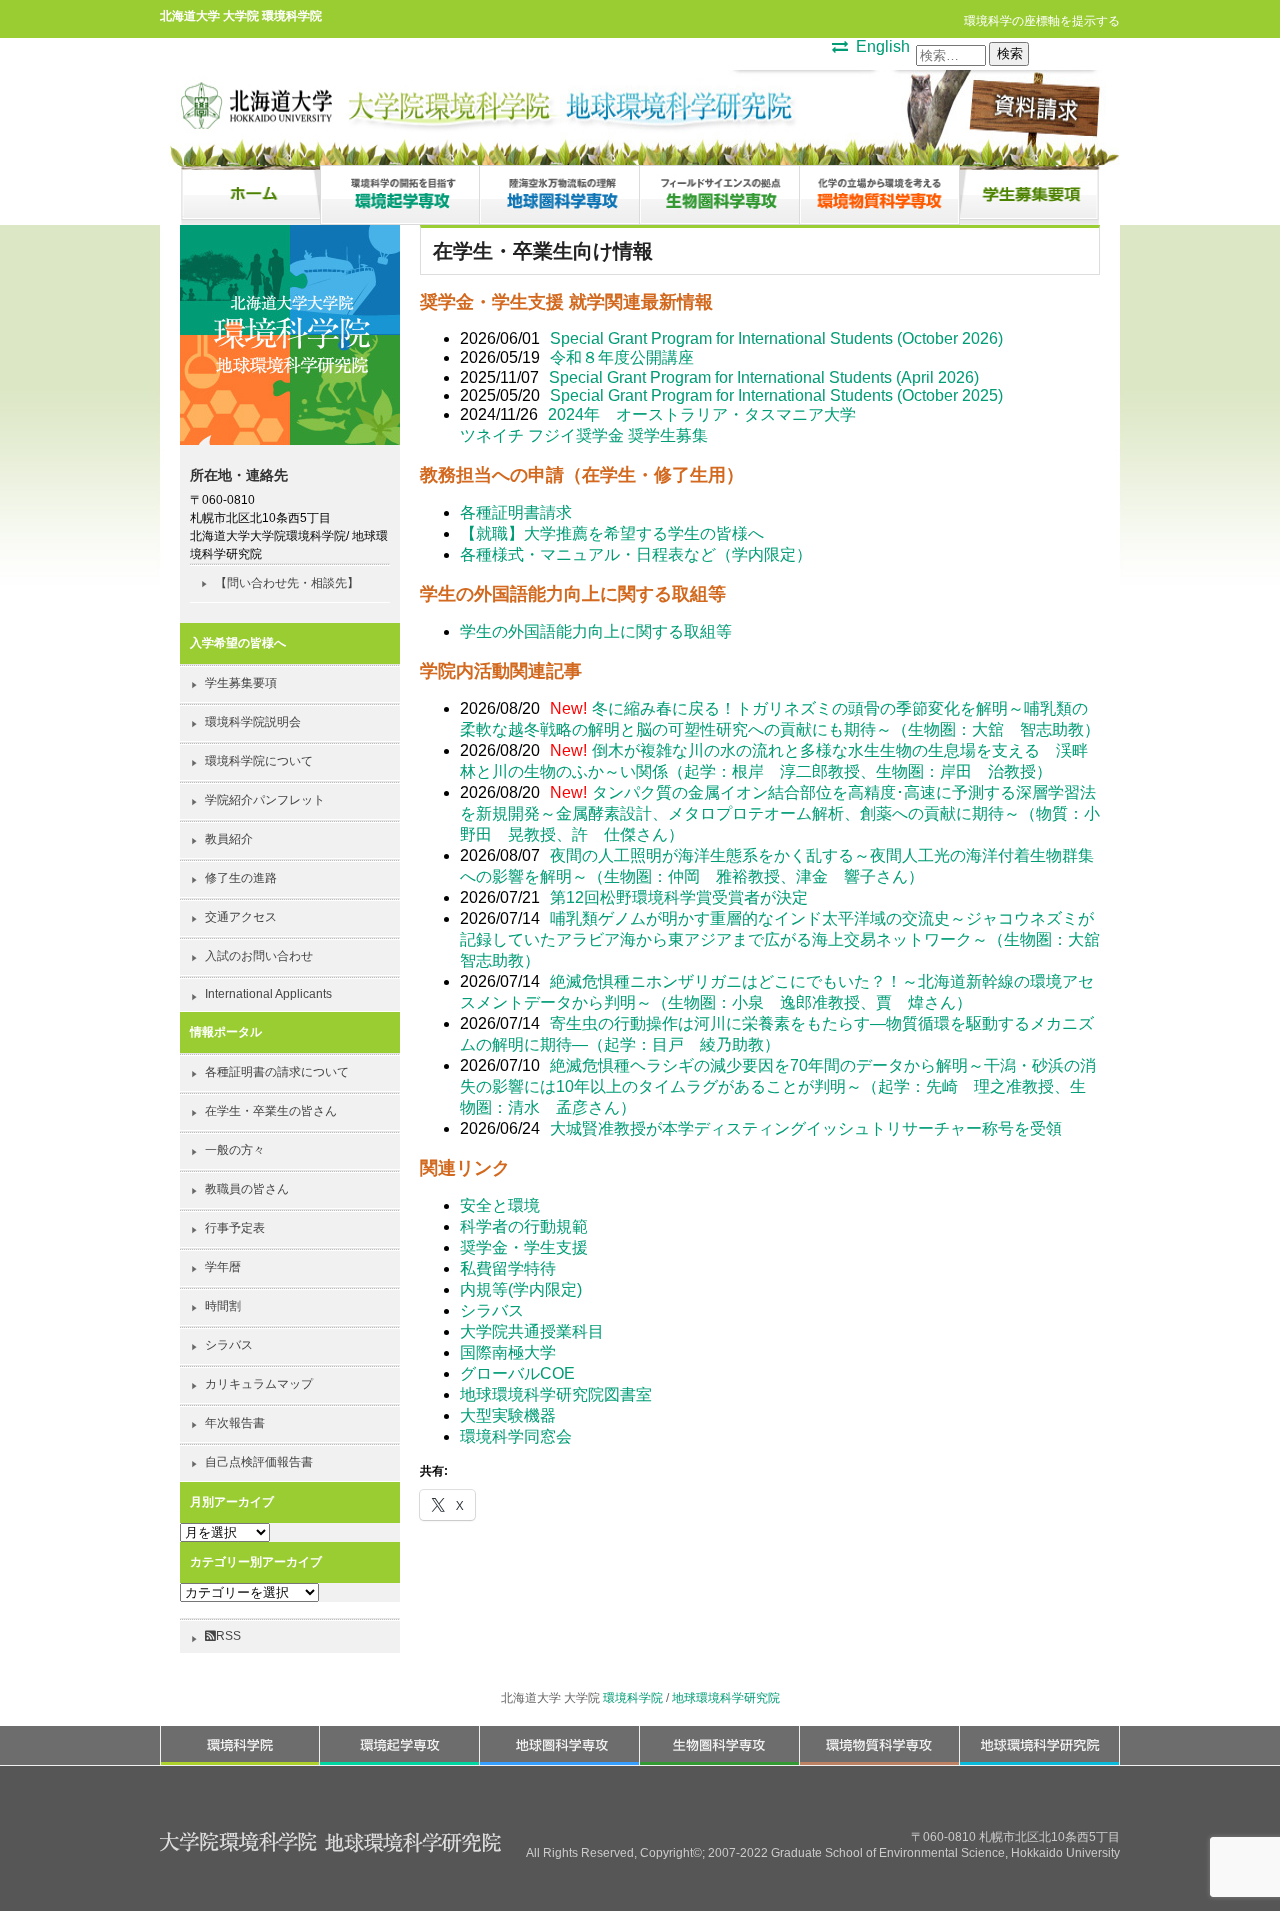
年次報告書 (235, 1423)
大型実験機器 (508, 1415)
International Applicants (268, 994)
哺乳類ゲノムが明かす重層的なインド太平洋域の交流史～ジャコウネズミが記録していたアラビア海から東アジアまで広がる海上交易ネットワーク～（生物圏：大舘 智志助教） (788, 939)
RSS (228, 1636)
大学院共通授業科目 (532, 1331)
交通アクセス (241, 917)
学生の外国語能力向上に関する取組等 (596, 631)
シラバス (492, 1310)
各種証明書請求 (516, 512)
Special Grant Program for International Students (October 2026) (776, 338)
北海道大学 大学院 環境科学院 (241, 15)
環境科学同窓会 (516, 1436)
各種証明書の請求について (277, 1072)
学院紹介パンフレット (265, 800)
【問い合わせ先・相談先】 (287, 583)
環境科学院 (633, 1698)
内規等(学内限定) (521, 1289)
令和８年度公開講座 (622, 357)
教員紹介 (229, 839)
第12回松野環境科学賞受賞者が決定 (679, 897)
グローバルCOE (517, 1373)
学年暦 (223, 1267)
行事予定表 (235, 1228)
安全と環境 (500, 1205)
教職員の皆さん (247, 1189)
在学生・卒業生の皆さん (271, 1111)
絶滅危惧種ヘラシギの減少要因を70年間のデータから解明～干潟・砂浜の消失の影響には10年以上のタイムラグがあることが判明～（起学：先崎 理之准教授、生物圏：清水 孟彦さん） (778, 1086)
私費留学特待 (508, 1268)
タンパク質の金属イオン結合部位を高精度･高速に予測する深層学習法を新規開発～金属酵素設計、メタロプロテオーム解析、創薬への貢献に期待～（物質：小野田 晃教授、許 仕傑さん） (780, 813)
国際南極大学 (508, 1352)
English (883, 46)
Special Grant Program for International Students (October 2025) (776, 395)
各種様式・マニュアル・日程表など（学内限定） (636, 554)
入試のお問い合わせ (259, 956)
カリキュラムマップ (259, 1384)
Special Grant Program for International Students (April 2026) (764, 377)
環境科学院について (259, 761)
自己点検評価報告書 (259, 1462)
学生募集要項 (241, 683)
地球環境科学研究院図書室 (556, 1394)
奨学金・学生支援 (524, 1247)
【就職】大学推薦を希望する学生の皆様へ (612, 533)
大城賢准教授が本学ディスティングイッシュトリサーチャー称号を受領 (806, 1128)
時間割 (223, 1306)
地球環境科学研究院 (726, 1698)
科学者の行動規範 (524, 1226)
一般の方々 (235, 1150)
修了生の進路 (241, 878)
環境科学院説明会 (253, 722)
